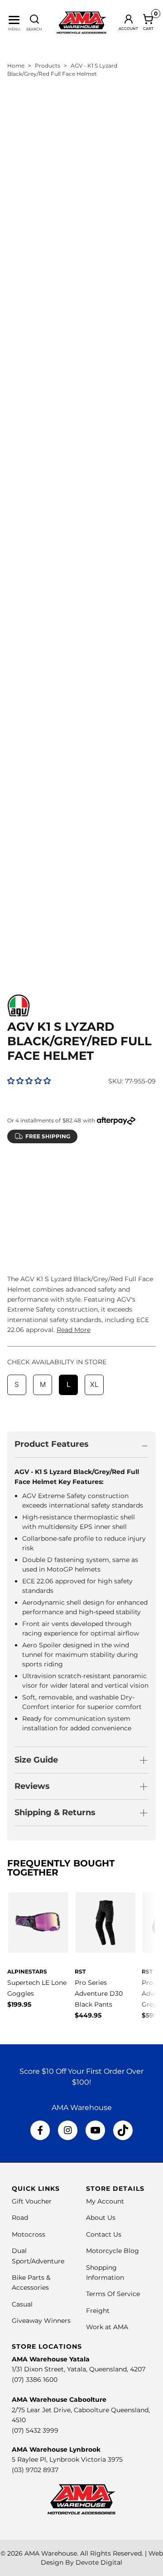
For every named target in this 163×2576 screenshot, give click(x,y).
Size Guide (36, 1760)
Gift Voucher (32, 2201)
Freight (98, 2311)
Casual (22, 2304)
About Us (101, 2218)
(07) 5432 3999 (35, 2430)
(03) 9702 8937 (35, 2470)
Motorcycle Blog (113, 2251)
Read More (74, 1330)
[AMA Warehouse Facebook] (40, 2130)
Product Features (52, 1444)
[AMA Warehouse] (81, 23)
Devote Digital (99, 2562)
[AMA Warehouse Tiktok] (123, 2130)
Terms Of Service (113, 2294)
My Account (105, 2201)
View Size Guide (113, 1170)
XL (94, 1193)
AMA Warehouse (51, 2553)
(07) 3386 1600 (35, 2380)
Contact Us (104, 2234)
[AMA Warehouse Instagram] (68, 2130)
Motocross (29, 2234)
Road (20, 2218)
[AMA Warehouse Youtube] (95, 2130)
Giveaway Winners (41, 2321)
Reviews (32, 1786)
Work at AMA (107, 2327)
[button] (29, 1081)
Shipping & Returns (55, 1812)
